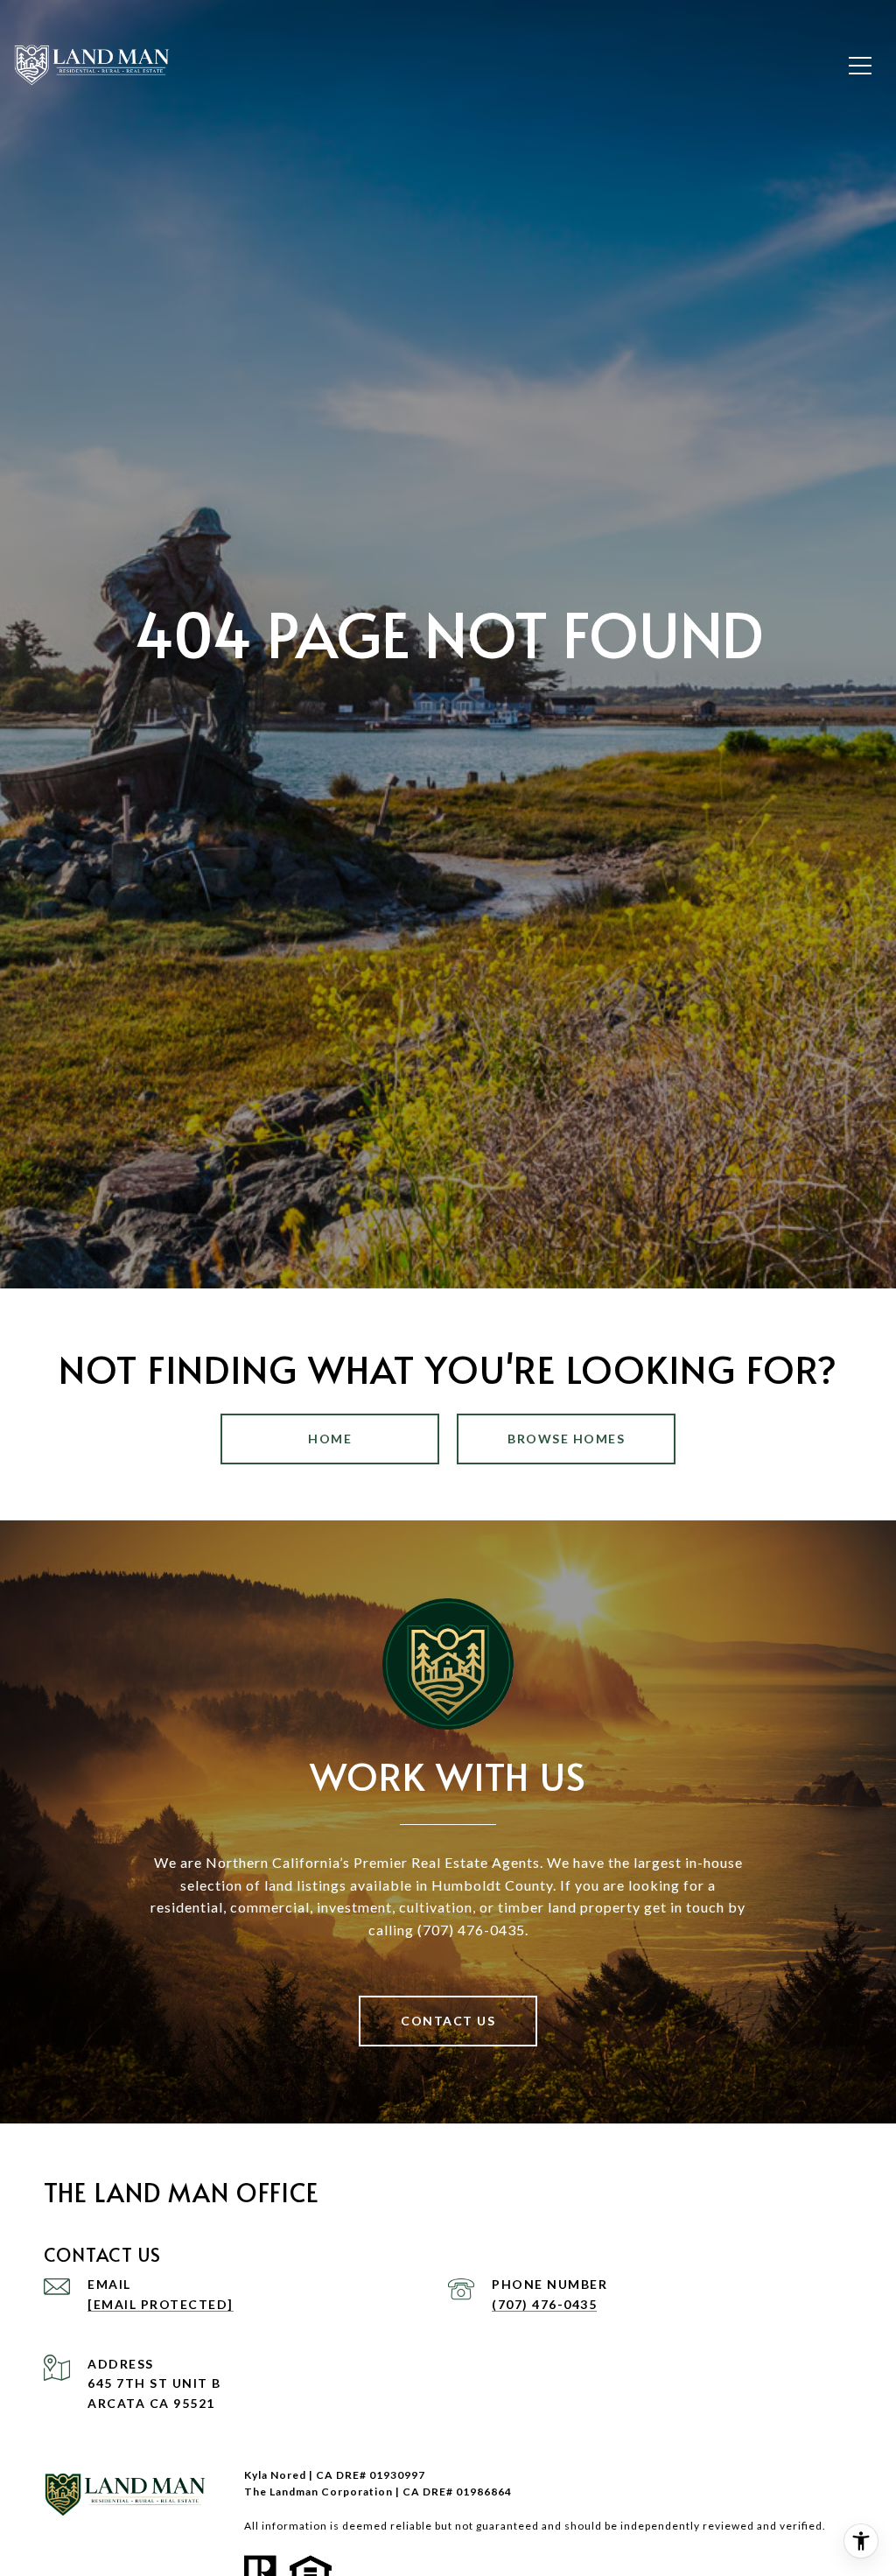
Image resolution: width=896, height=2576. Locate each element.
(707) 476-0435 (544, 2304)
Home (330, 1439)
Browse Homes (566, 1439)
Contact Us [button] (448, 2021)
